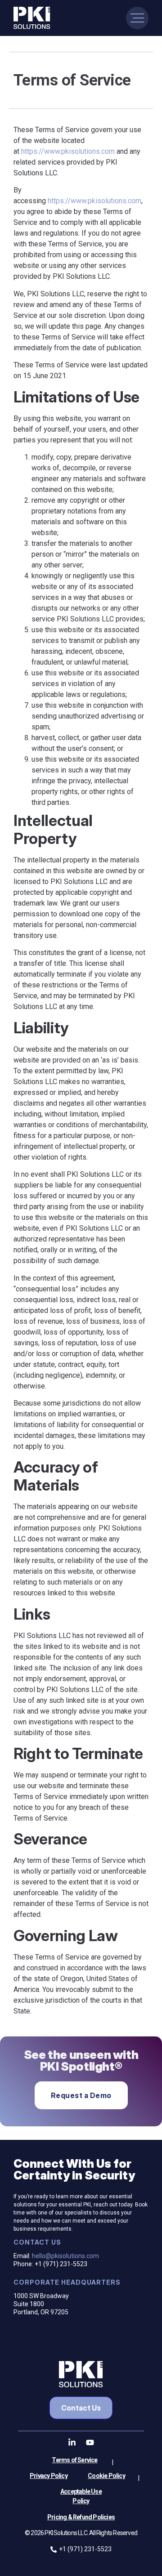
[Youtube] (90, 2442)
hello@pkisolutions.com (65, 2256)
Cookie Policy (106, 2476)
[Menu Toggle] (137, 18)
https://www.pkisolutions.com (68, 151)
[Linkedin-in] (72, 2442)
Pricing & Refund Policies (81, 2517)
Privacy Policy (49, 2476)
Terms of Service (74, 2460)
